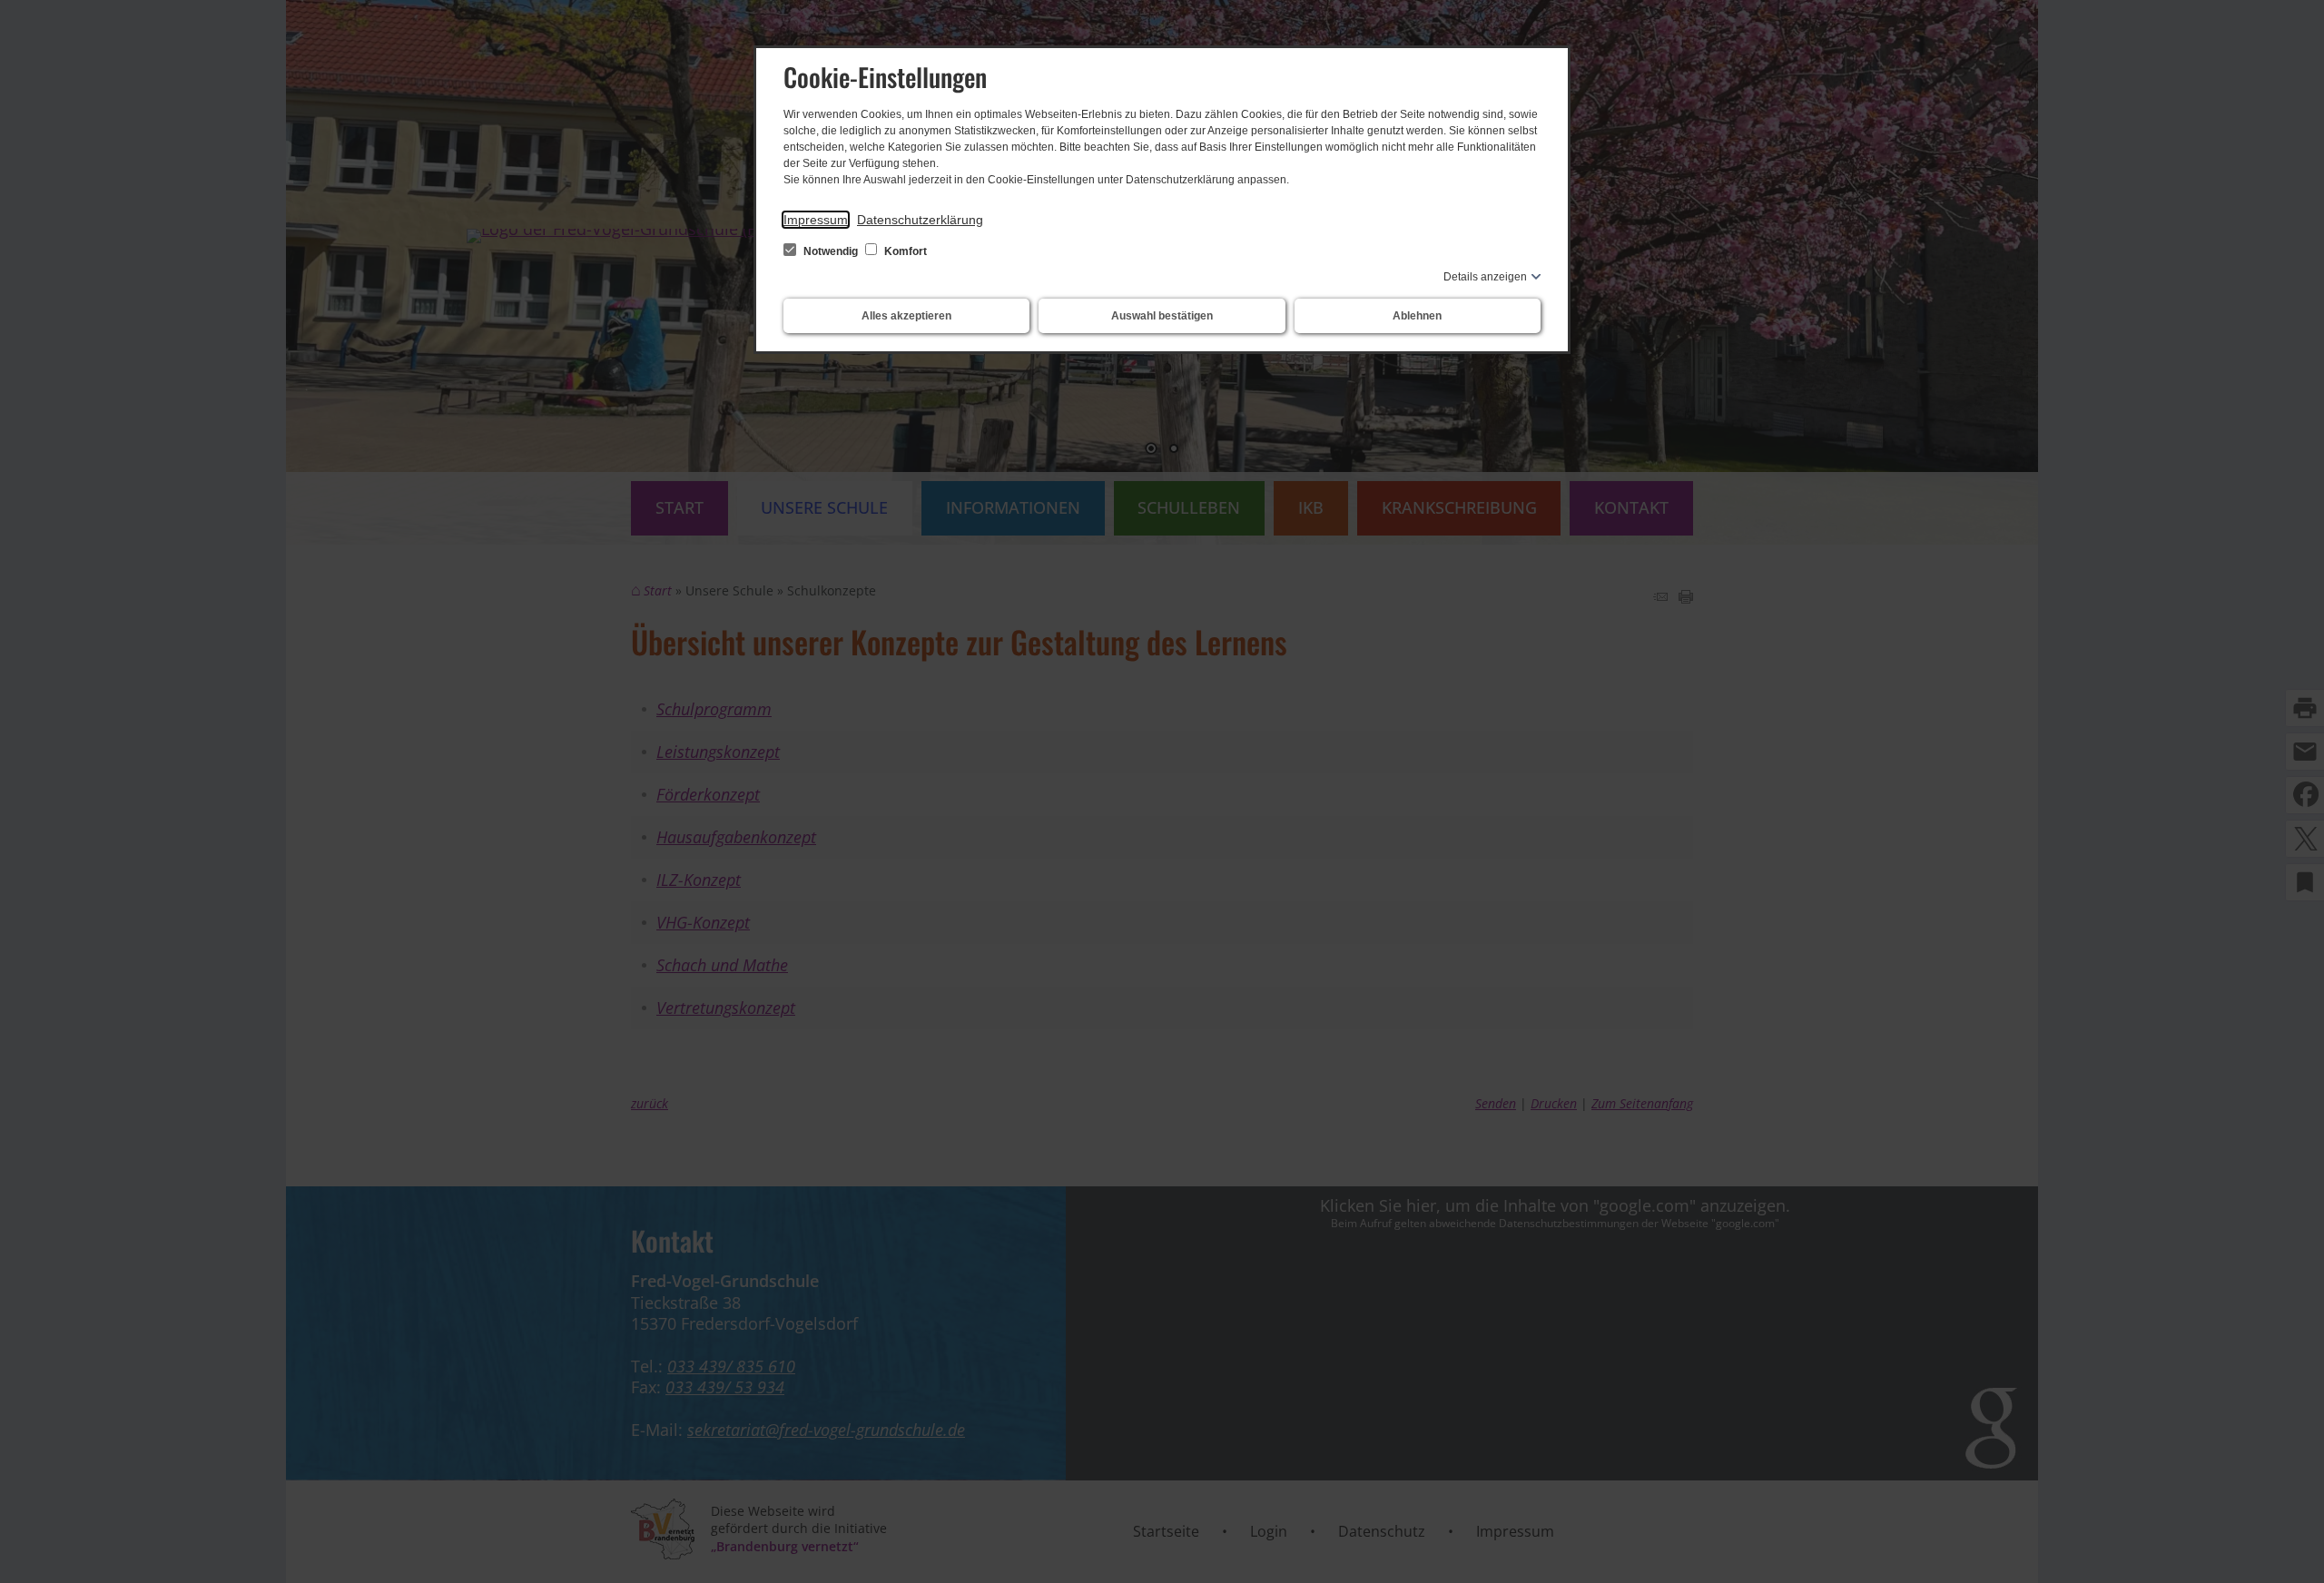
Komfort (904, 251)
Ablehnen (1417, 316)
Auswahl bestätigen (1162, 316)
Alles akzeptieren (906, 316)
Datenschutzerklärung (920, 220)
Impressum (816, 220)
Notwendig (831, 251)
